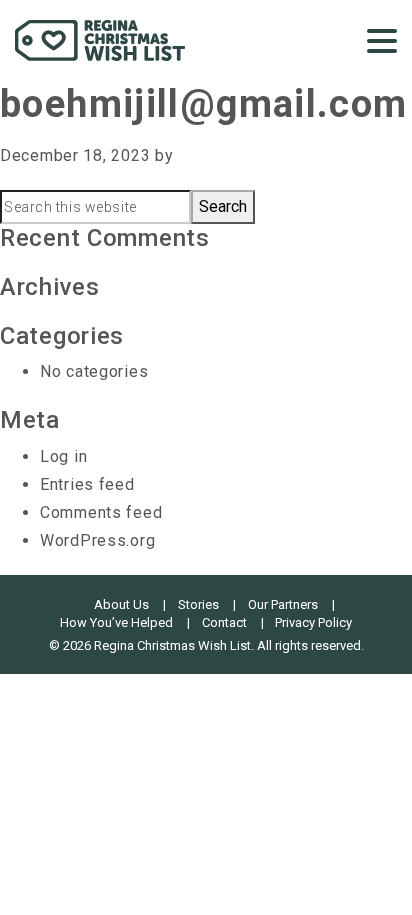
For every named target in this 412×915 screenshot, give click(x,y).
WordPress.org (97, 540)
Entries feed (87, 484)
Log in (63, 456)
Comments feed (101, 512)
